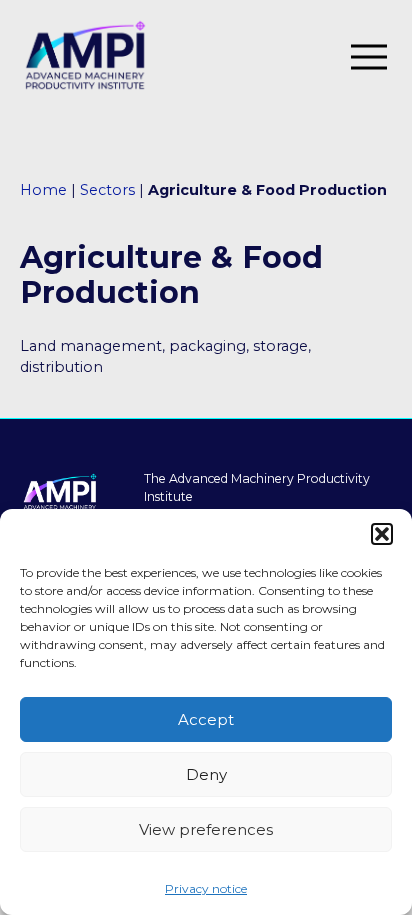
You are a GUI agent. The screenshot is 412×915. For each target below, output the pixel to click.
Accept (206, 719)
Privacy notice (206, 888)
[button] (382, 534)
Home (43, 190)
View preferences (206, 829)
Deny (206, 774)
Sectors (107, 190)
